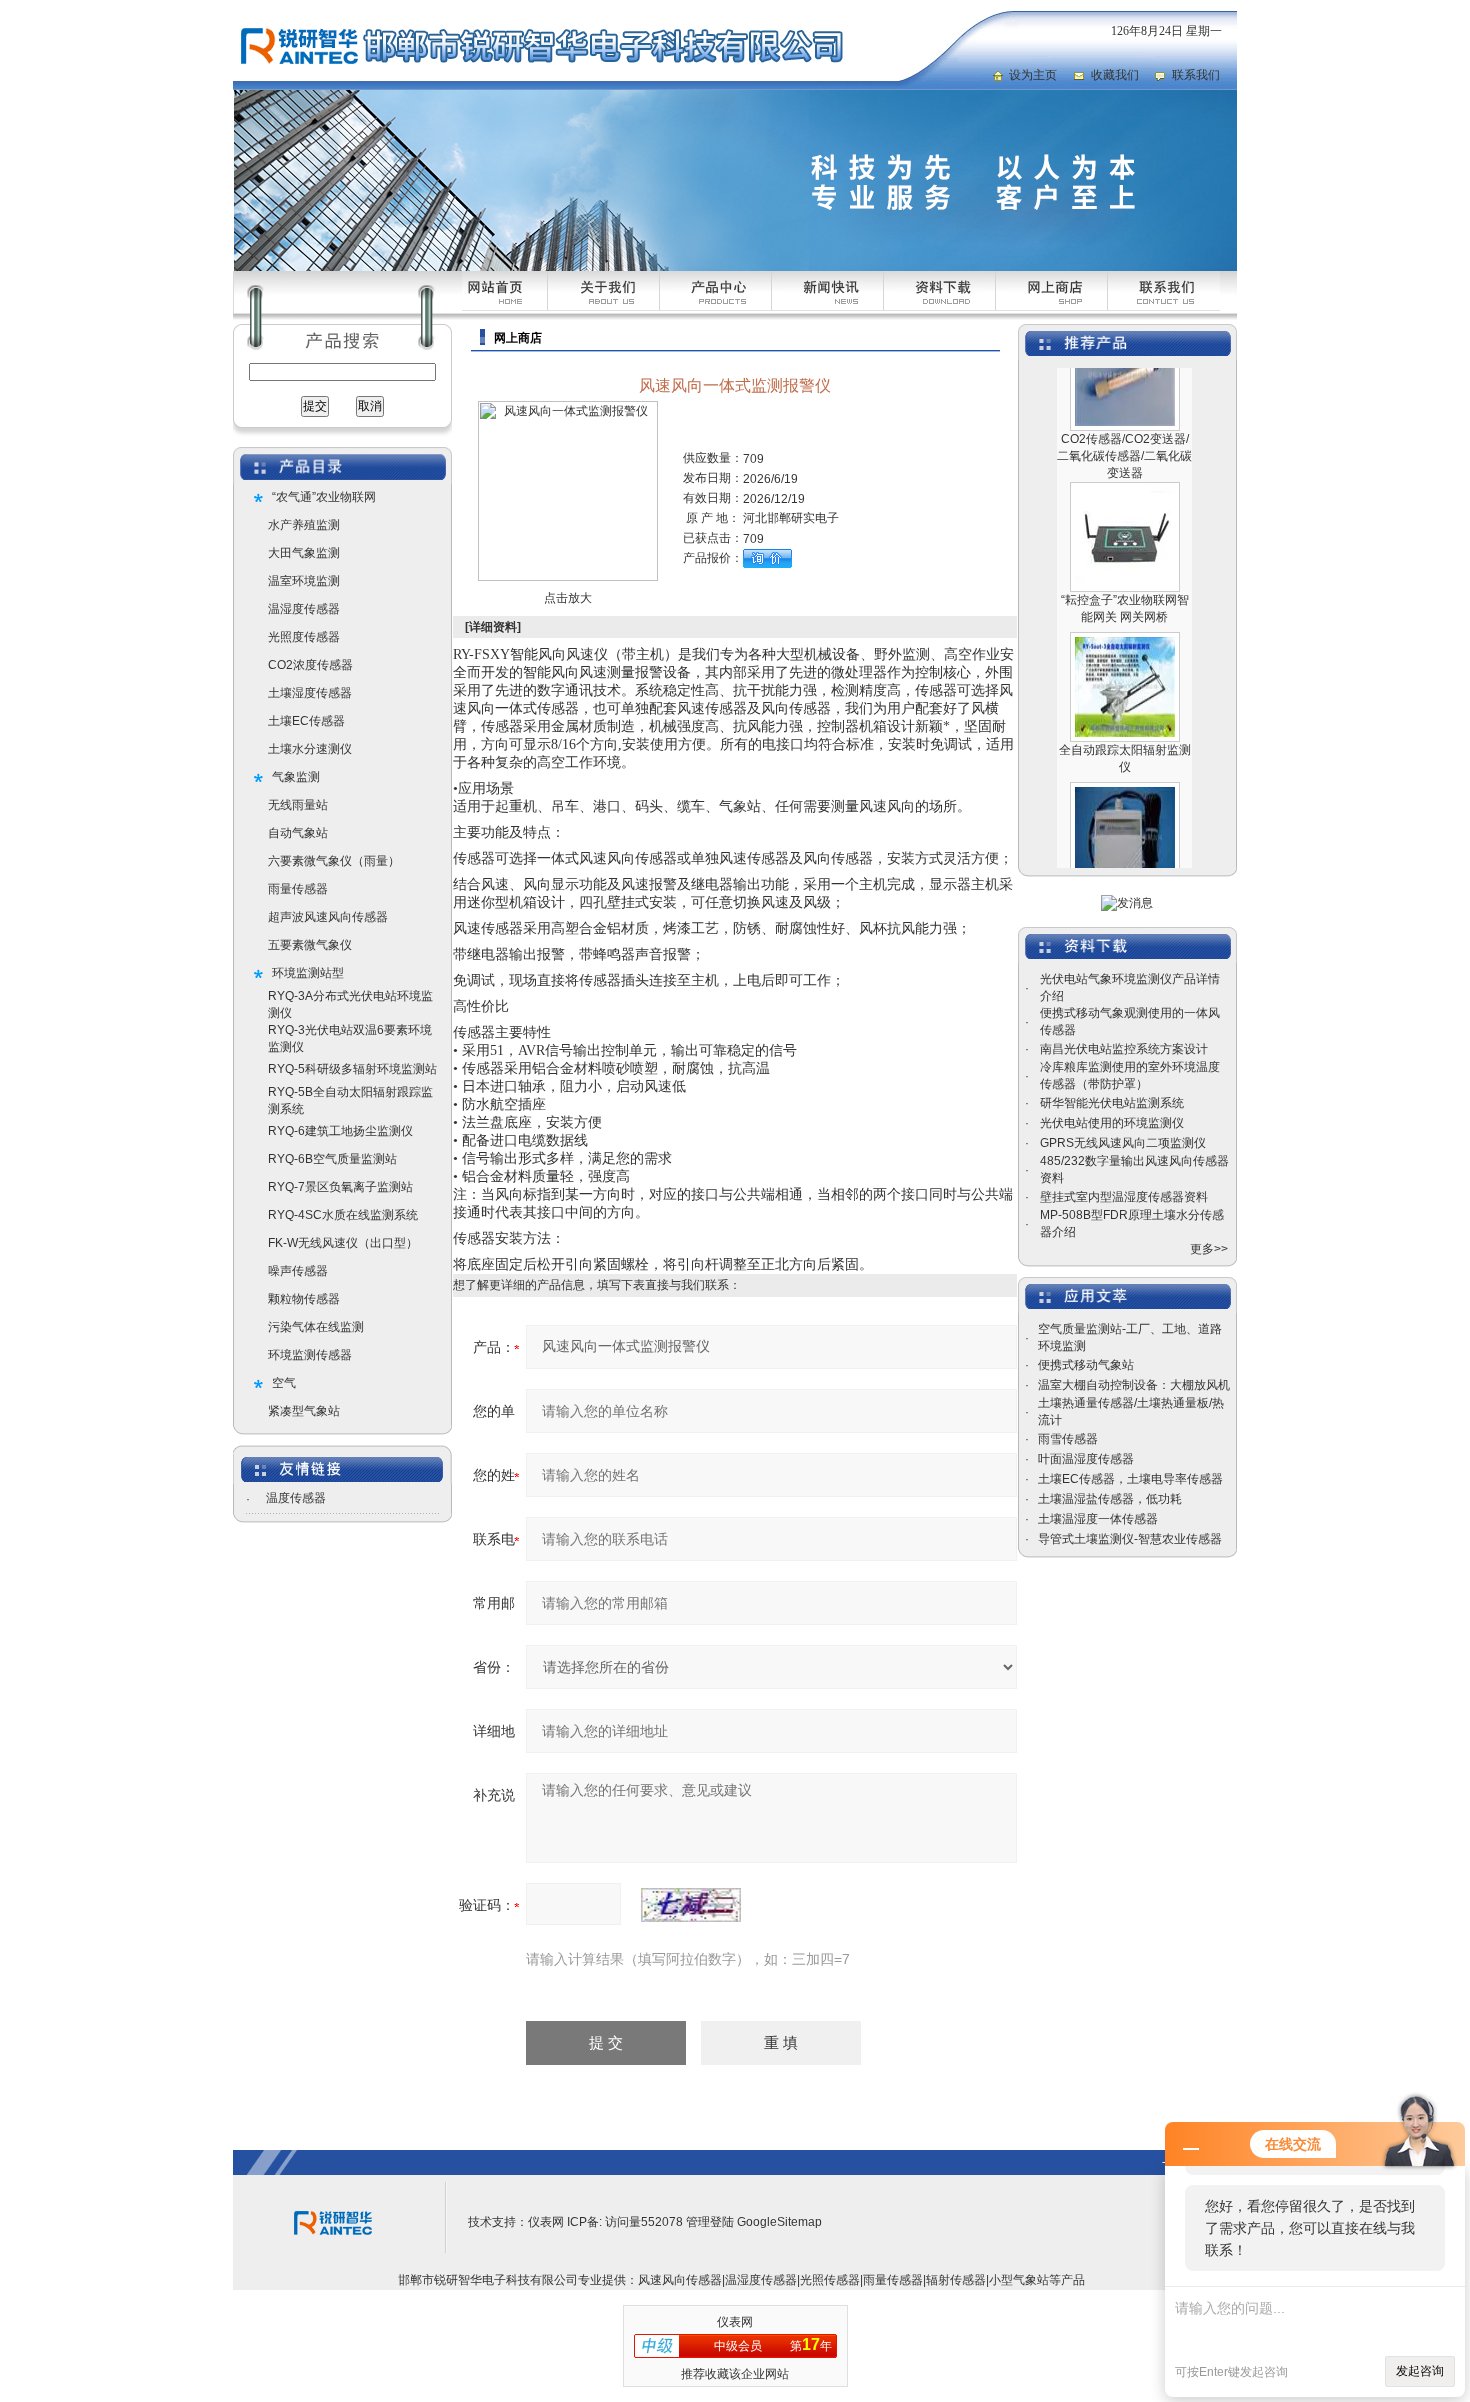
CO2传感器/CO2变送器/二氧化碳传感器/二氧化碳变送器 (1124, 426)
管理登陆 (710, 2222)
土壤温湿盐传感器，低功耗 (1110, 1499)
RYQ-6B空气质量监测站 (332, 1159)
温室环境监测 (304, 581)
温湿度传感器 (304, 609)
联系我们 (1196, 75)
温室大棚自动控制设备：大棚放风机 (1134, 1385)
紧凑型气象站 (304, 1411)
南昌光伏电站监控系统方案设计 (1124, 1049)
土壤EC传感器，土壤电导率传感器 (1130, 1479)
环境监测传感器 (310, 1355)
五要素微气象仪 (310, 945)
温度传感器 (296, 1498)
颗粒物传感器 (304, 1299)
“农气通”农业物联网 (324, 497)
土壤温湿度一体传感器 (1098, 1519)
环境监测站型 (308, 973)
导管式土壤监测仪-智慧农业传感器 (1130, 1539)
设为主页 (1033, 75)
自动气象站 (298, 833)
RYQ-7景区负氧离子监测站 (340, 1187)
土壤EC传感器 (306, 721)
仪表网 (546, 2222)
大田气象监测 (304, 553)
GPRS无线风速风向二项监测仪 (1123, 1143)
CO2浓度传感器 (310, 665)
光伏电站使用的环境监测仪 (1112, 1123)
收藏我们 (1115, 75)
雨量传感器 (298, 889)
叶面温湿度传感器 (1086, 1459)
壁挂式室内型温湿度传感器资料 (1124, 1197)
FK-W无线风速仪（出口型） (343, 1243)
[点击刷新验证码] (691, 1905)
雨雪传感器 (1068, 1439)
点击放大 (568, 598)
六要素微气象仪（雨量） (334, 861)
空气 (284, 1383)
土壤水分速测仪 (310, 749)
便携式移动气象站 (1086, 1365)
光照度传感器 (304, 637)
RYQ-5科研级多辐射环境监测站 (352, 1069)
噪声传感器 (298, 1271)
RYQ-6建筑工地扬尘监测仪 (340, 1131)
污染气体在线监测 (316, 1327)
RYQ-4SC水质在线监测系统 (343, 1215)
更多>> (1209, 1249)
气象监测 (296, 777)
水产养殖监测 (304, 525)
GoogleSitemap (779, 2222)
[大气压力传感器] (1125, 764)
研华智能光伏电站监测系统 (1112, 1103)
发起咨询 (1420, 2371)
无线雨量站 (298, 805)
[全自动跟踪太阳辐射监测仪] (1125, 614)
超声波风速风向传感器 (328, 917)
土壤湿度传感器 (310, 693)
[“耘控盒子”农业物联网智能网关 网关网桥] (1125, 464)
